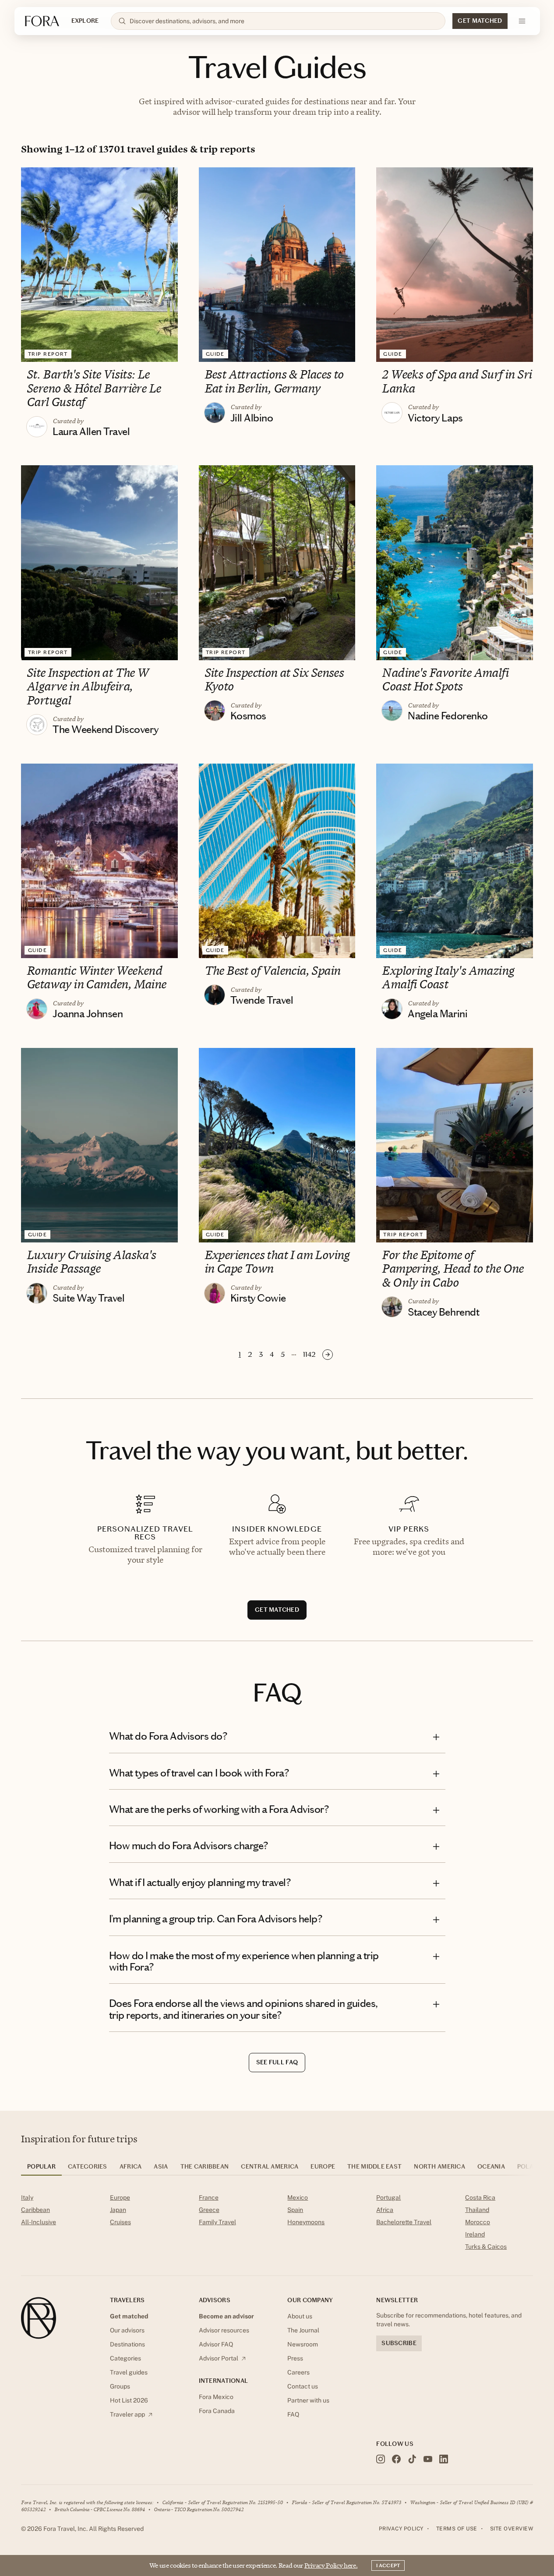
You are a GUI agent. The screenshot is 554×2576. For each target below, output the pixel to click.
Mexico (298, 2197)
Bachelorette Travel (404, 2222)
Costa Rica (480, 2197)
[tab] (41, 2169)
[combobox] (284, 21)
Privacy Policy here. (331, 2565)
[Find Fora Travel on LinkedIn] (444, 2459)
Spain (295, 2210)
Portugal (388, 2197)
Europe (120, 2197)
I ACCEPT (388, 2565)
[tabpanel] (277, 2224)
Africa (385, 2210)
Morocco (478, 2222)
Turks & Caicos (486, 2247)
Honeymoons (306, 2222)
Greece (209, 2210)
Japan (118, 2210)
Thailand (477, 2210)
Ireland (475, 2234)
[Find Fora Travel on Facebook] (396, 2459)
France (209, 2197)
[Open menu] (522, 21)
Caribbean (35, 2210)
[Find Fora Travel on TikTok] (412, 2459)
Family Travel (217, 2222)
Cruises (120, 2222)
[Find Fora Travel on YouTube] (428, 2459)
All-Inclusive (39, 2222)
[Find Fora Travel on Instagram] (381, 2459)
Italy (27, 2197)
